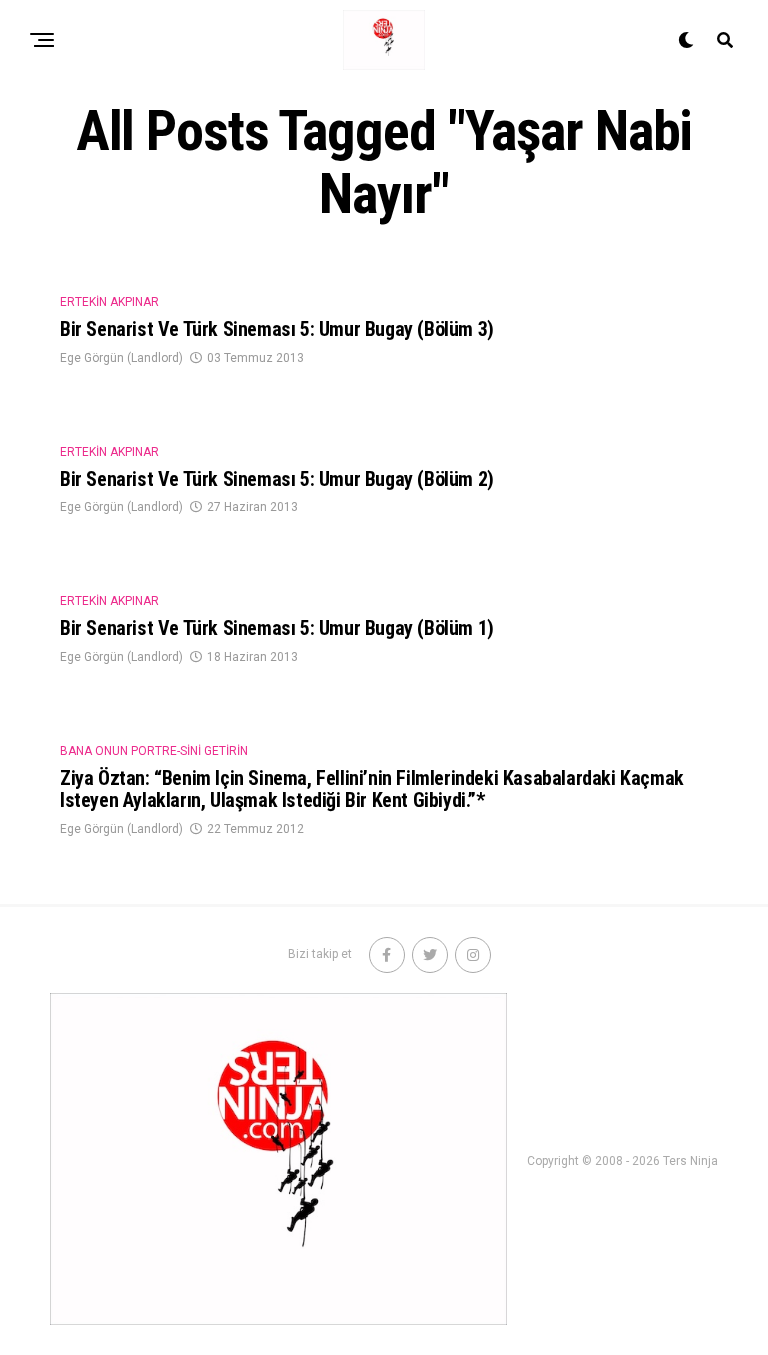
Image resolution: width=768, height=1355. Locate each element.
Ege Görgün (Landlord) (121, 358)
